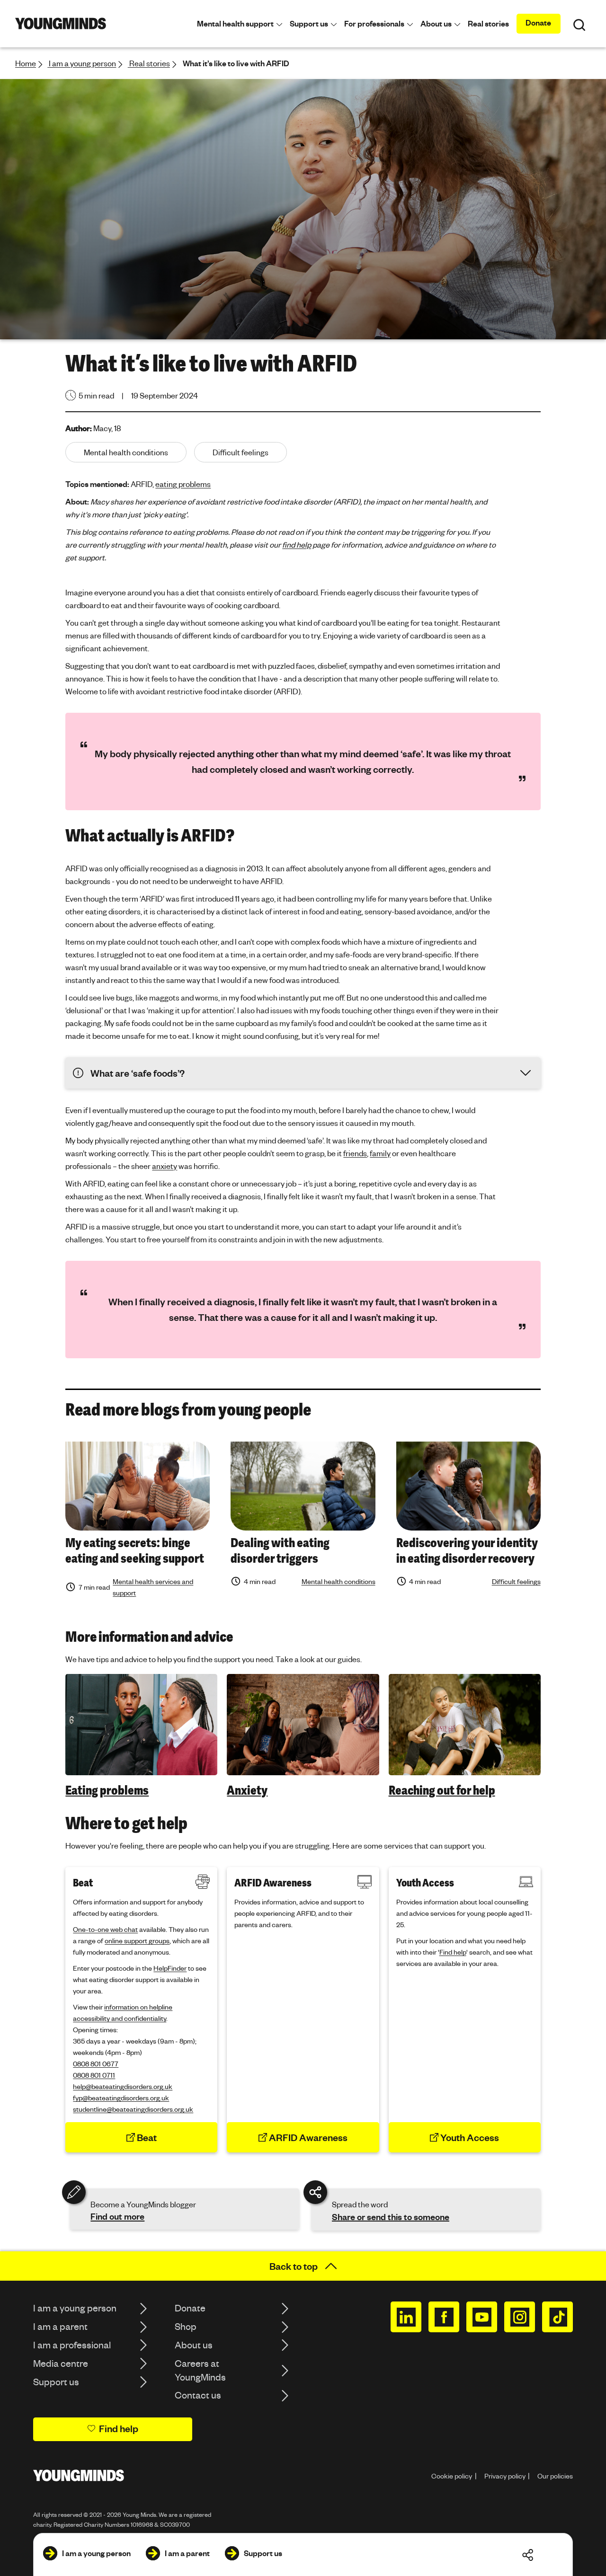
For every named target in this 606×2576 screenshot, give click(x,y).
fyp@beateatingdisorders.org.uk (121, 2098)
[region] (303, 1736)
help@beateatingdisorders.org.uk (123, 2086)
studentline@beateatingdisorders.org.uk (133, 2109)
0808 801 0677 (96, 2063)
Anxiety (247, 1790)
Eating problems (107, 1790)
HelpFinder (170, 1968)
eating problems (183, 484)
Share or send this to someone (391, 2217)
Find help (453, 1952)
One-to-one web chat (105, 1929)
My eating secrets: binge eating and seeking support (135, 1551)
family (380, 1153)
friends (355, 1153)
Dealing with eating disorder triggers (280, 1551)
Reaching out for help (442, 1790)
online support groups (137, 1940)
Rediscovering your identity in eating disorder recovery (467, 1551)
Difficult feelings (516, 1581)
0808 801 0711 (94, 2075)
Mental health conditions (339, 1581)
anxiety (165, 1166)
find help (297, 544)
